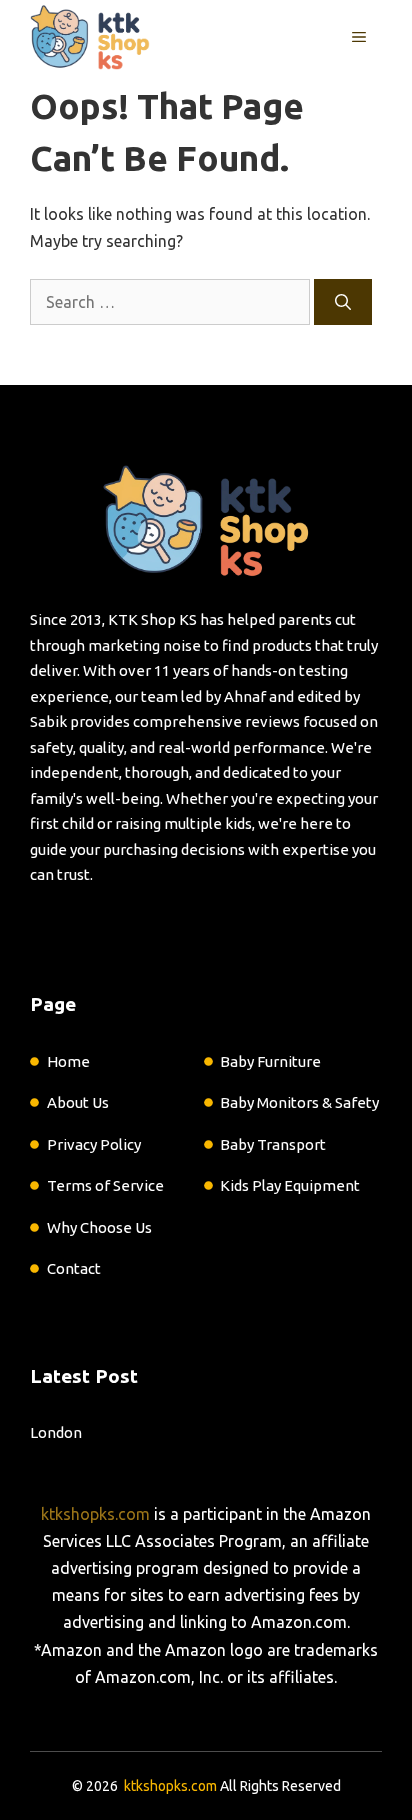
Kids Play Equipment (290, 1185)
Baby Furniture (270, 1061)
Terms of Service (105, 1185)
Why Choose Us (99, 1227)
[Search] (343, 302)
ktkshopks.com (95, 1514)
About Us (78, 1102)
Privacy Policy (94, 1144)
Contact (74, 1268)
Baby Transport (273, 1144)
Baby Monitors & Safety (299, 1102)
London (56, 1432)
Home (68, 1061)
